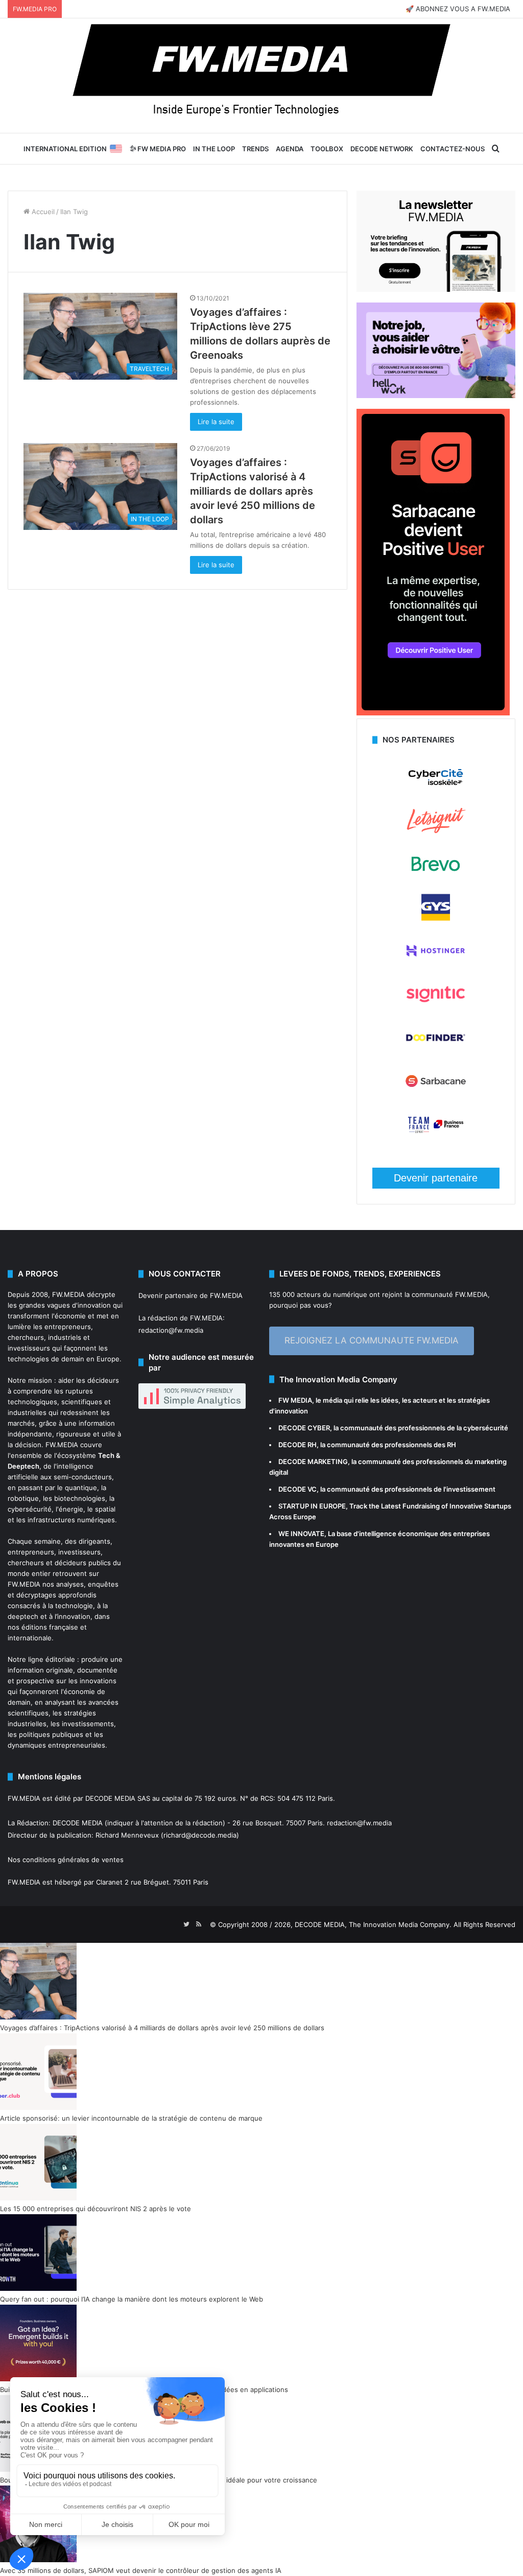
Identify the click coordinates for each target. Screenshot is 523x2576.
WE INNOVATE (301, 1534)
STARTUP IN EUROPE (312, 1506)
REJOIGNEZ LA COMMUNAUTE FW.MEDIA (372, 1340)
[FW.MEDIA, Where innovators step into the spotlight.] (261, 76)
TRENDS (255, 149)
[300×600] (433, 713)
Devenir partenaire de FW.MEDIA (191, 1295)
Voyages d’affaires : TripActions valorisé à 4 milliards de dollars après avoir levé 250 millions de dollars (253, 491)
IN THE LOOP (214, 149)
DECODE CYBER (304, 1428)
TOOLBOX (327, 149)
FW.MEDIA (68, 1294)
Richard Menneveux (127, 1835)
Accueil (42, 212)
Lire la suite (216, 422)
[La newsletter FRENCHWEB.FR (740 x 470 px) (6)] (436, 289)
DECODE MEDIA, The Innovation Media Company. (373, 1924)
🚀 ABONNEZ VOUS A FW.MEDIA (458, 9)
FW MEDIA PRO (161, 149)
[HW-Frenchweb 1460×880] (436, 396)
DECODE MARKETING (313, 1461)
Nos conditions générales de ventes (66, 1860)
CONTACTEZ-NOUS (453, 149)
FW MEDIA (295, 1400)
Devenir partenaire (436, 1178)
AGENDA (290, 149)
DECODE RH (298, 1445)
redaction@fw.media (171, 1330)
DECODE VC (298, 1489)
